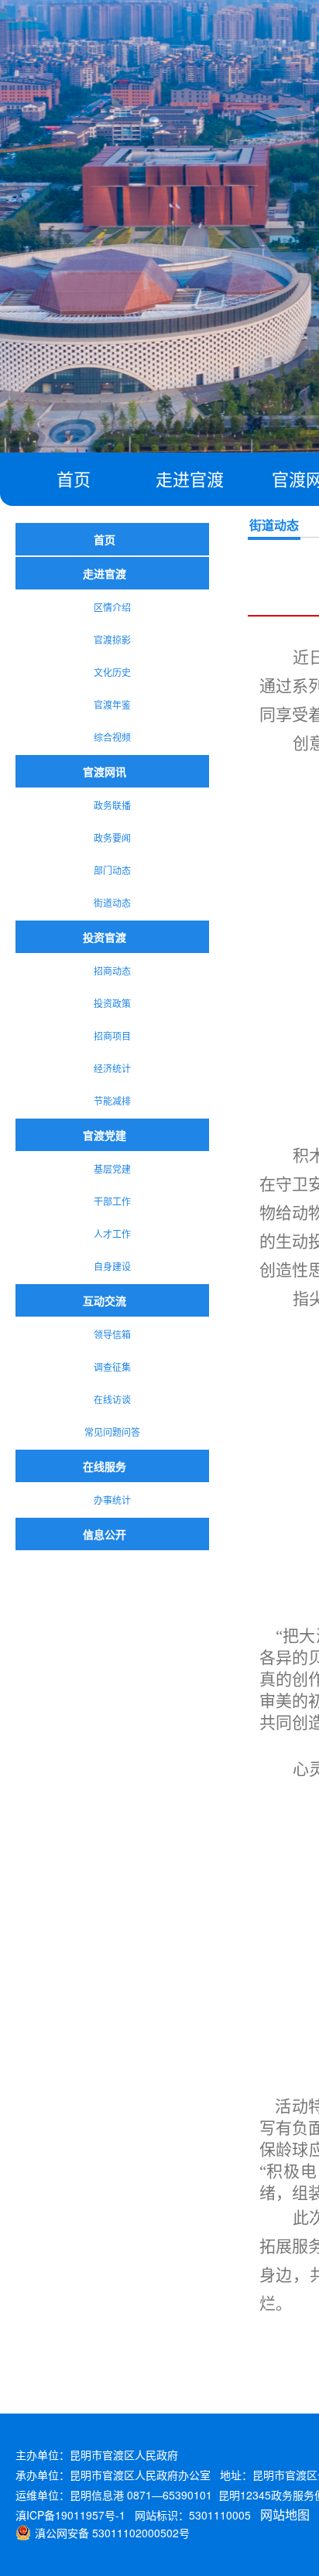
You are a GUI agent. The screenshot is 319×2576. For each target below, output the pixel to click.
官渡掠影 (112, 639)
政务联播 (112, 805)
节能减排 (112, 1100)
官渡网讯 (105, 771)
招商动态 (112, 970)
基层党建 (112, 1168)
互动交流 (105, 1300)
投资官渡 (105, 937)
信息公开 (105, 1534)
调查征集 (112, 1367)
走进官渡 (190, 478)
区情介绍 (112, 607)
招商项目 (112, 1035)
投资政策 (112, 1003)
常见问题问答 (112, 1431)
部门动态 (112, 870)
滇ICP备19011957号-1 (70, 2515)
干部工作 (112, 1201)
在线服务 (105, 1466)
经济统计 (112, 1068)
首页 (74, 478)
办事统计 (112, 1500)
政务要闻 (112, 837)
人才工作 (112, 1233)
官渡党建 (105, 1135)
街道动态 (112, 902)
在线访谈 (112, 1399)
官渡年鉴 (112, 704)
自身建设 (112, 1266)
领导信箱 (112, 1334)
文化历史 (112, 672)
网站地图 (285, 2515)
